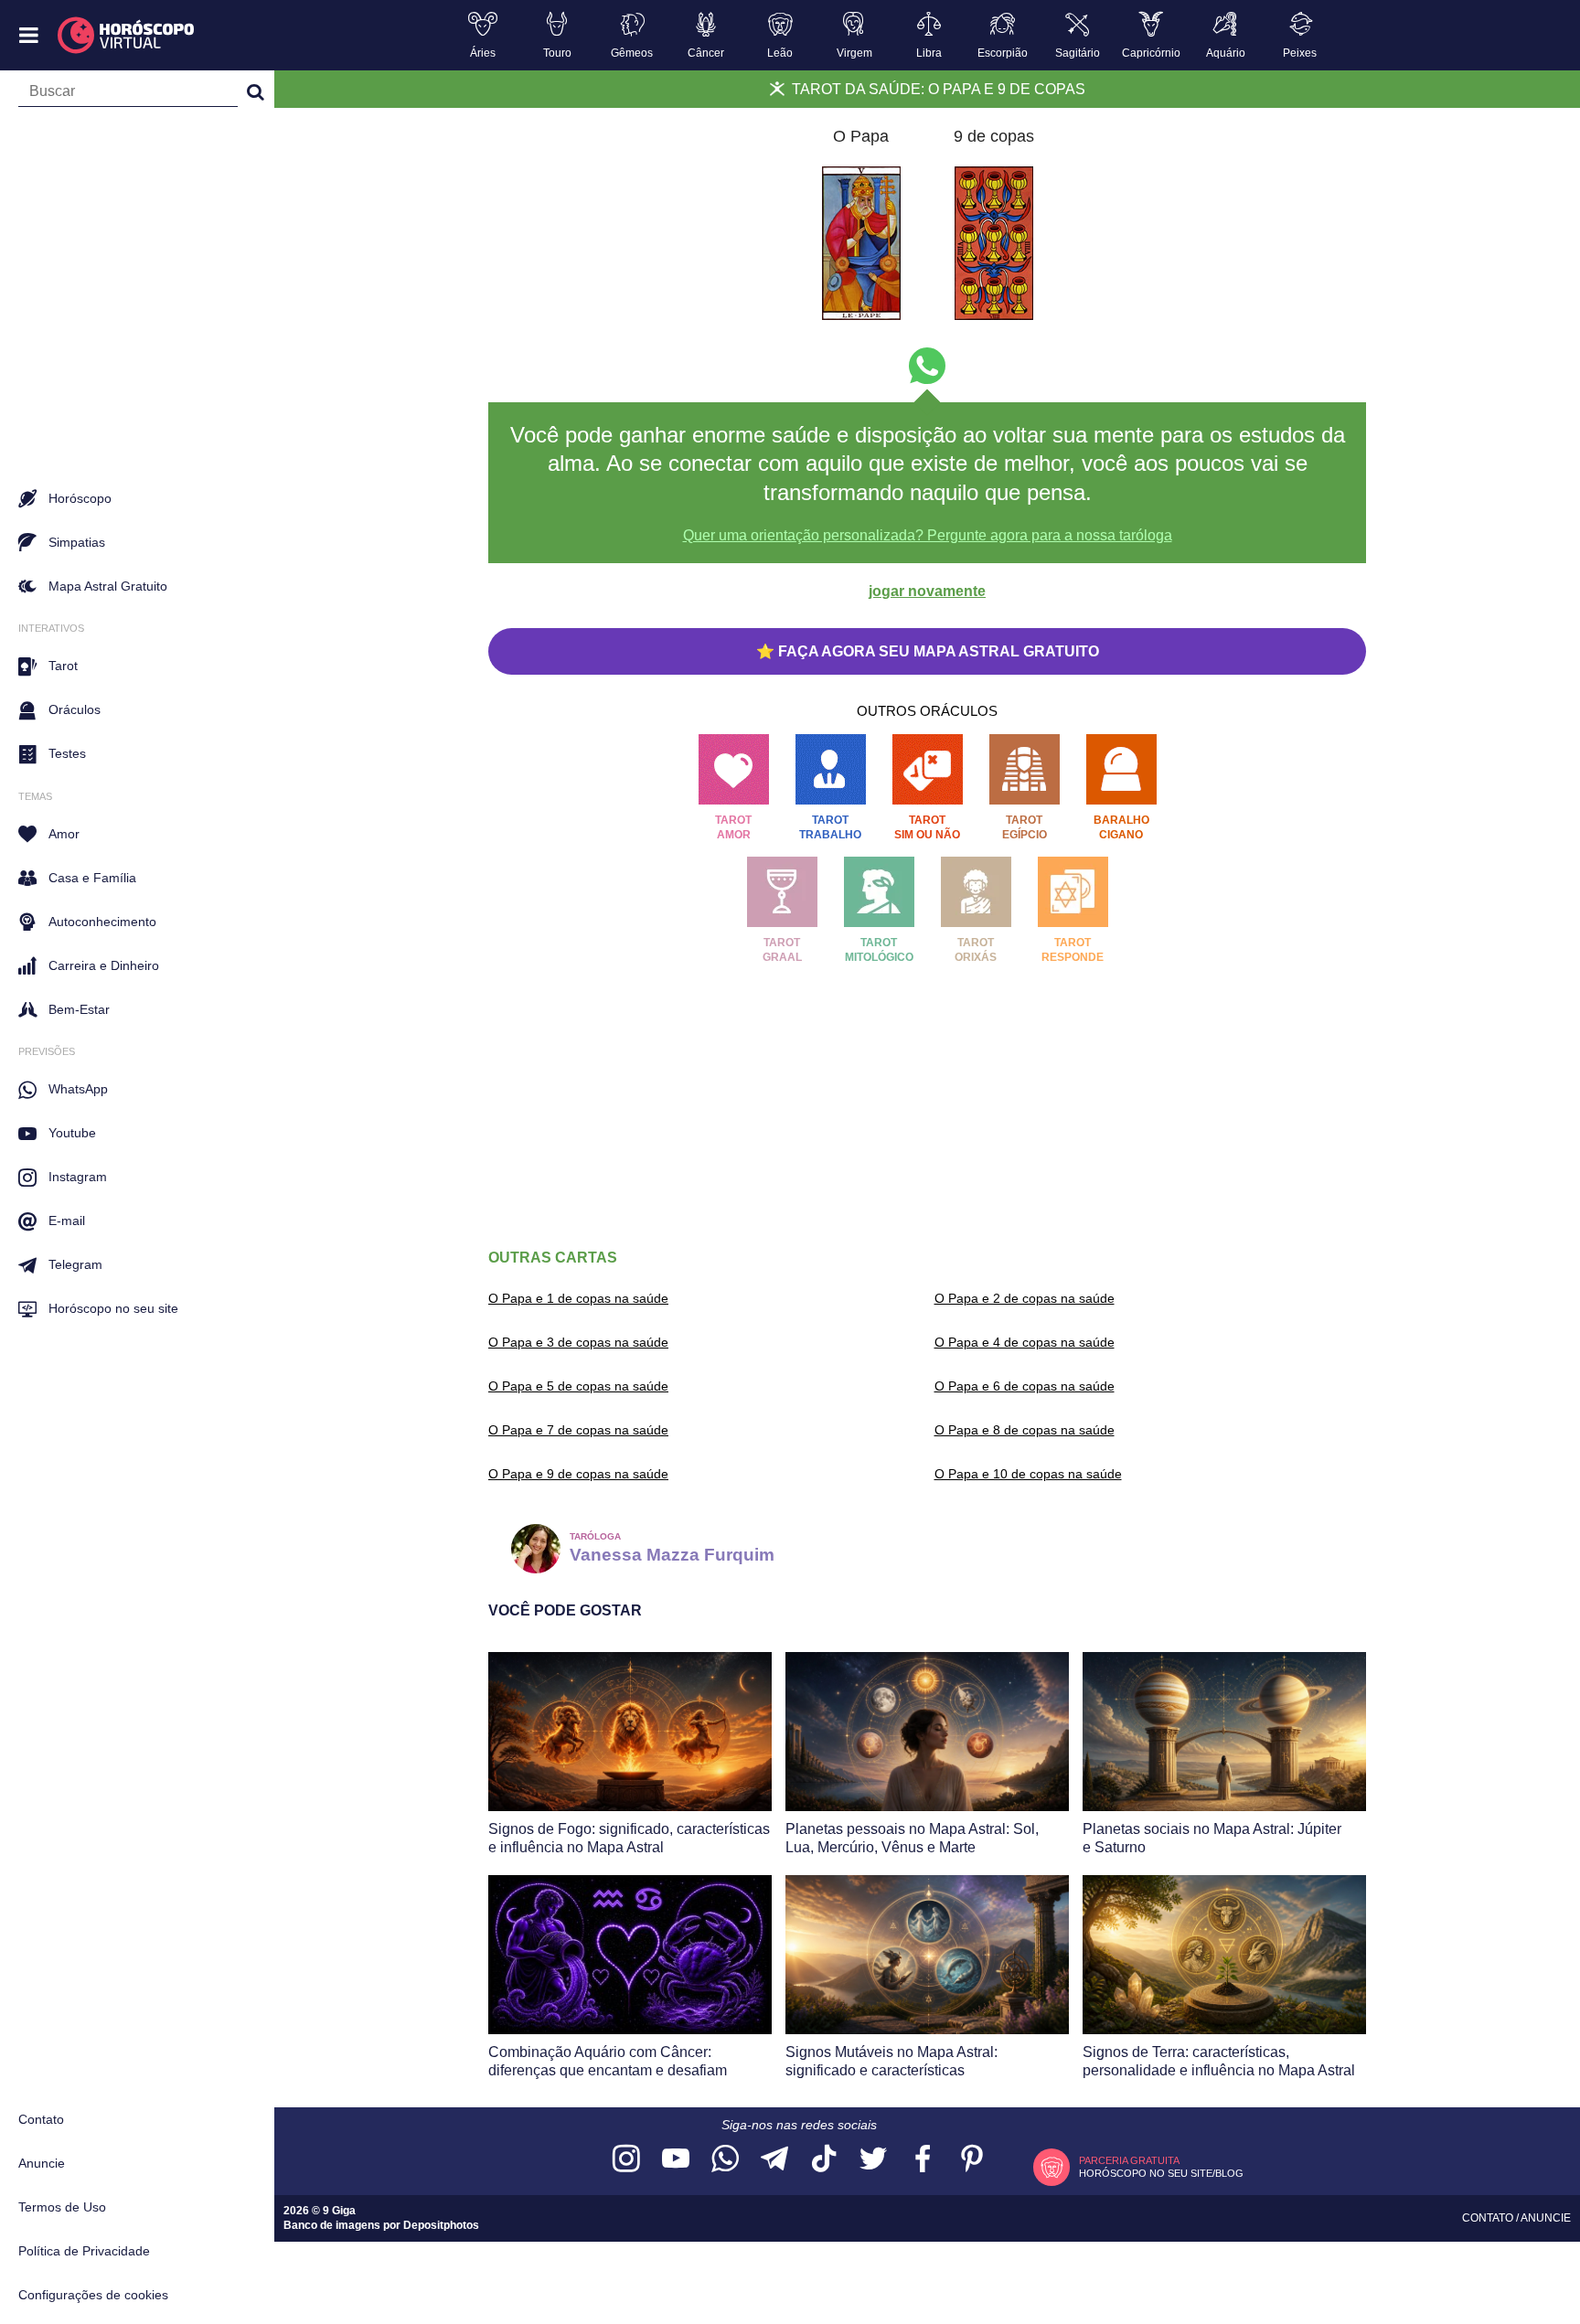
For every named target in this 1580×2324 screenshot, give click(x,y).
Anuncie (42, 2163)
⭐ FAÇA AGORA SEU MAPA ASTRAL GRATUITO (928, 651)
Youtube (72, 1133)
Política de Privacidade (84, 2251)
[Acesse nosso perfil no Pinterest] (972, 2160)
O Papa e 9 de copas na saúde (578, 1474)
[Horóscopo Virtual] (127, 36)
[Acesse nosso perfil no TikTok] (824, 2160)
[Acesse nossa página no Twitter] (873, 2160)
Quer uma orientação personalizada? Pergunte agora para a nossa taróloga (928, 535)
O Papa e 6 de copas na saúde (1025, 1386)
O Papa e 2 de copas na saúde (1025, 1298)
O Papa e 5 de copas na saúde (578, 1386)
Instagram (78, 1177)
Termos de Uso (62, 2207)
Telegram (75, 1264)
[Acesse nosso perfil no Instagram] (626, 2160)
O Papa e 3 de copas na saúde (578, 1342)
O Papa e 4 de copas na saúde (1025, 1342)
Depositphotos (441, 2225)
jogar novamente (927, 591)
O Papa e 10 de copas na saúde (1028, 1474)
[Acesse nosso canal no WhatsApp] (725, 2160)
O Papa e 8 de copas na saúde (1025, 1430)
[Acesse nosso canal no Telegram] (774, 2160)
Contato (41, 2119)
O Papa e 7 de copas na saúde (578, 1430)
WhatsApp (78, 1089)
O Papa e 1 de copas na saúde (578, 1298)
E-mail (67, 1221)
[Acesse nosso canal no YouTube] (676, 2160)
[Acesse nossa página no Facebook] (923, 2160)
